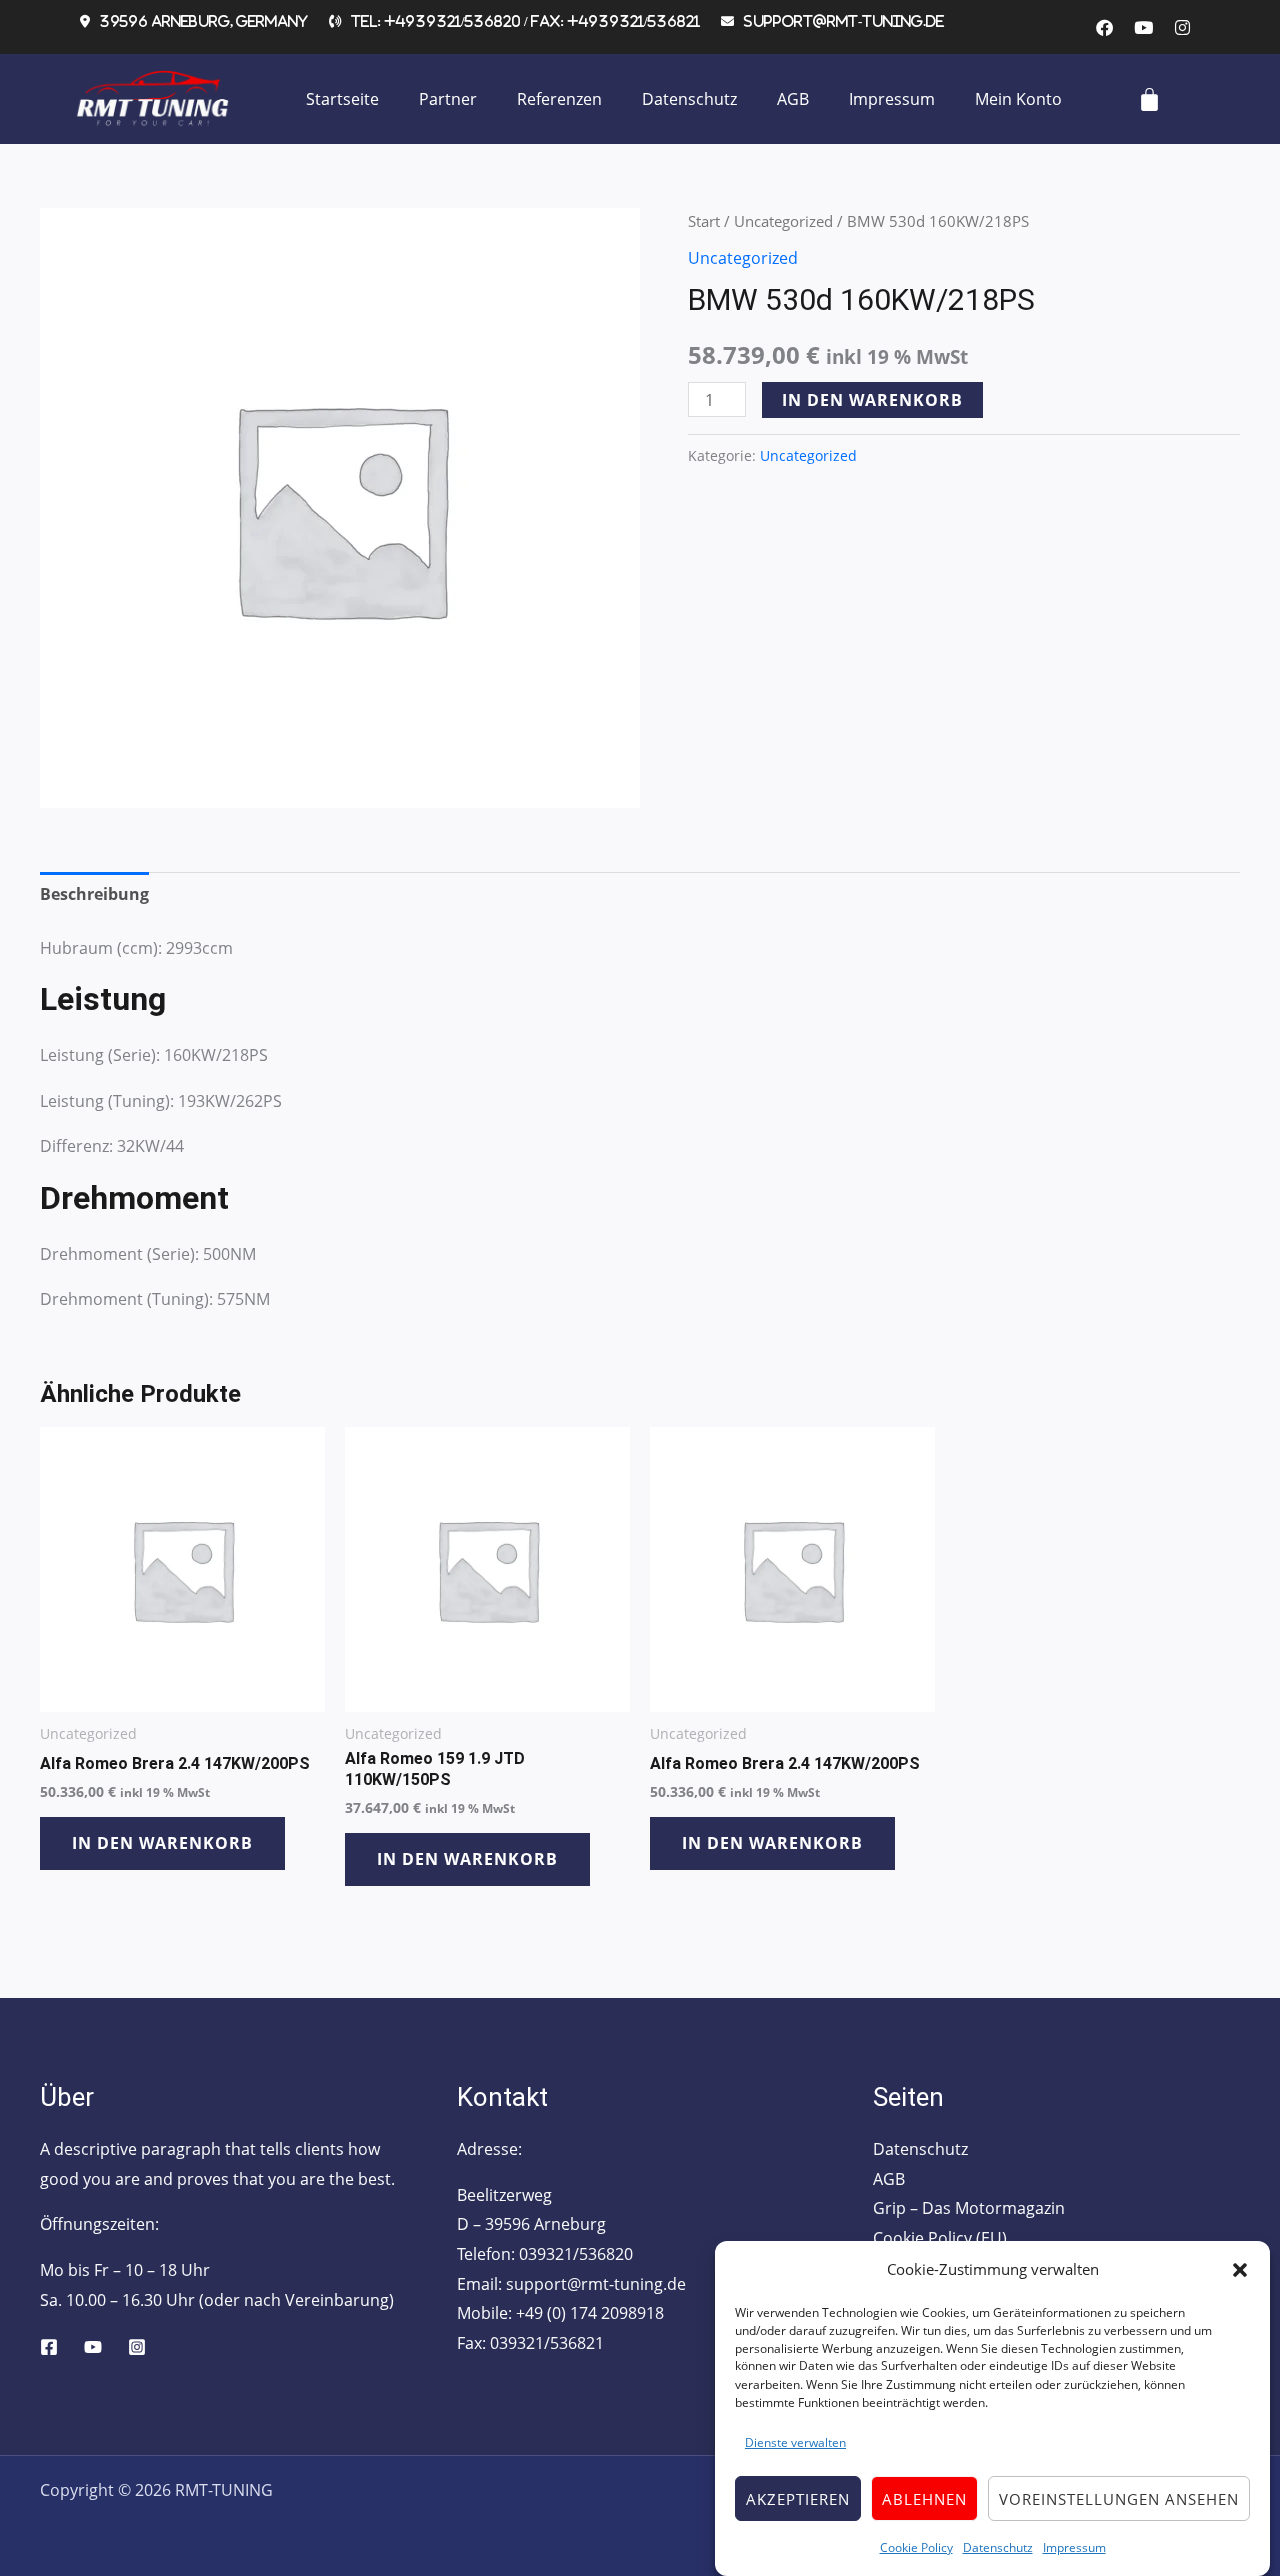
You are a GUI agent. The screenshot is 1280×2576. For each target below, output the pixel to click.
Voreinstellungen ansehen (1119, 2499)
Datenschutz (998, 2546)
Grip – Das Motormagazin (969, 2208)
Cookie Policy (916, 2546)
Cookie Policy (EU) (940, 2238)
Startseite (342, 99)
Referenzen (559, 99)
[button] (1240, 2270)
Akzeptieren (798, 2499)
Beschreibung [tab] (94, 894)
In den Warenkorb (872, 400)
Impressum (1074, 2546)
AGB (793, 99)
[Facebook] (49, 2347)
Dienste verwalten (795, 2442)
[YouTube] (93, 2347)
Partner (448, 99)
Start (704, 221)
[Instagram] (137, 2347)
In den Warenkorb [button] (162, 1843)
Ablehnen (924, 2499)
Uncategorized (783, 221)
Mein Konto (1018, 99)
